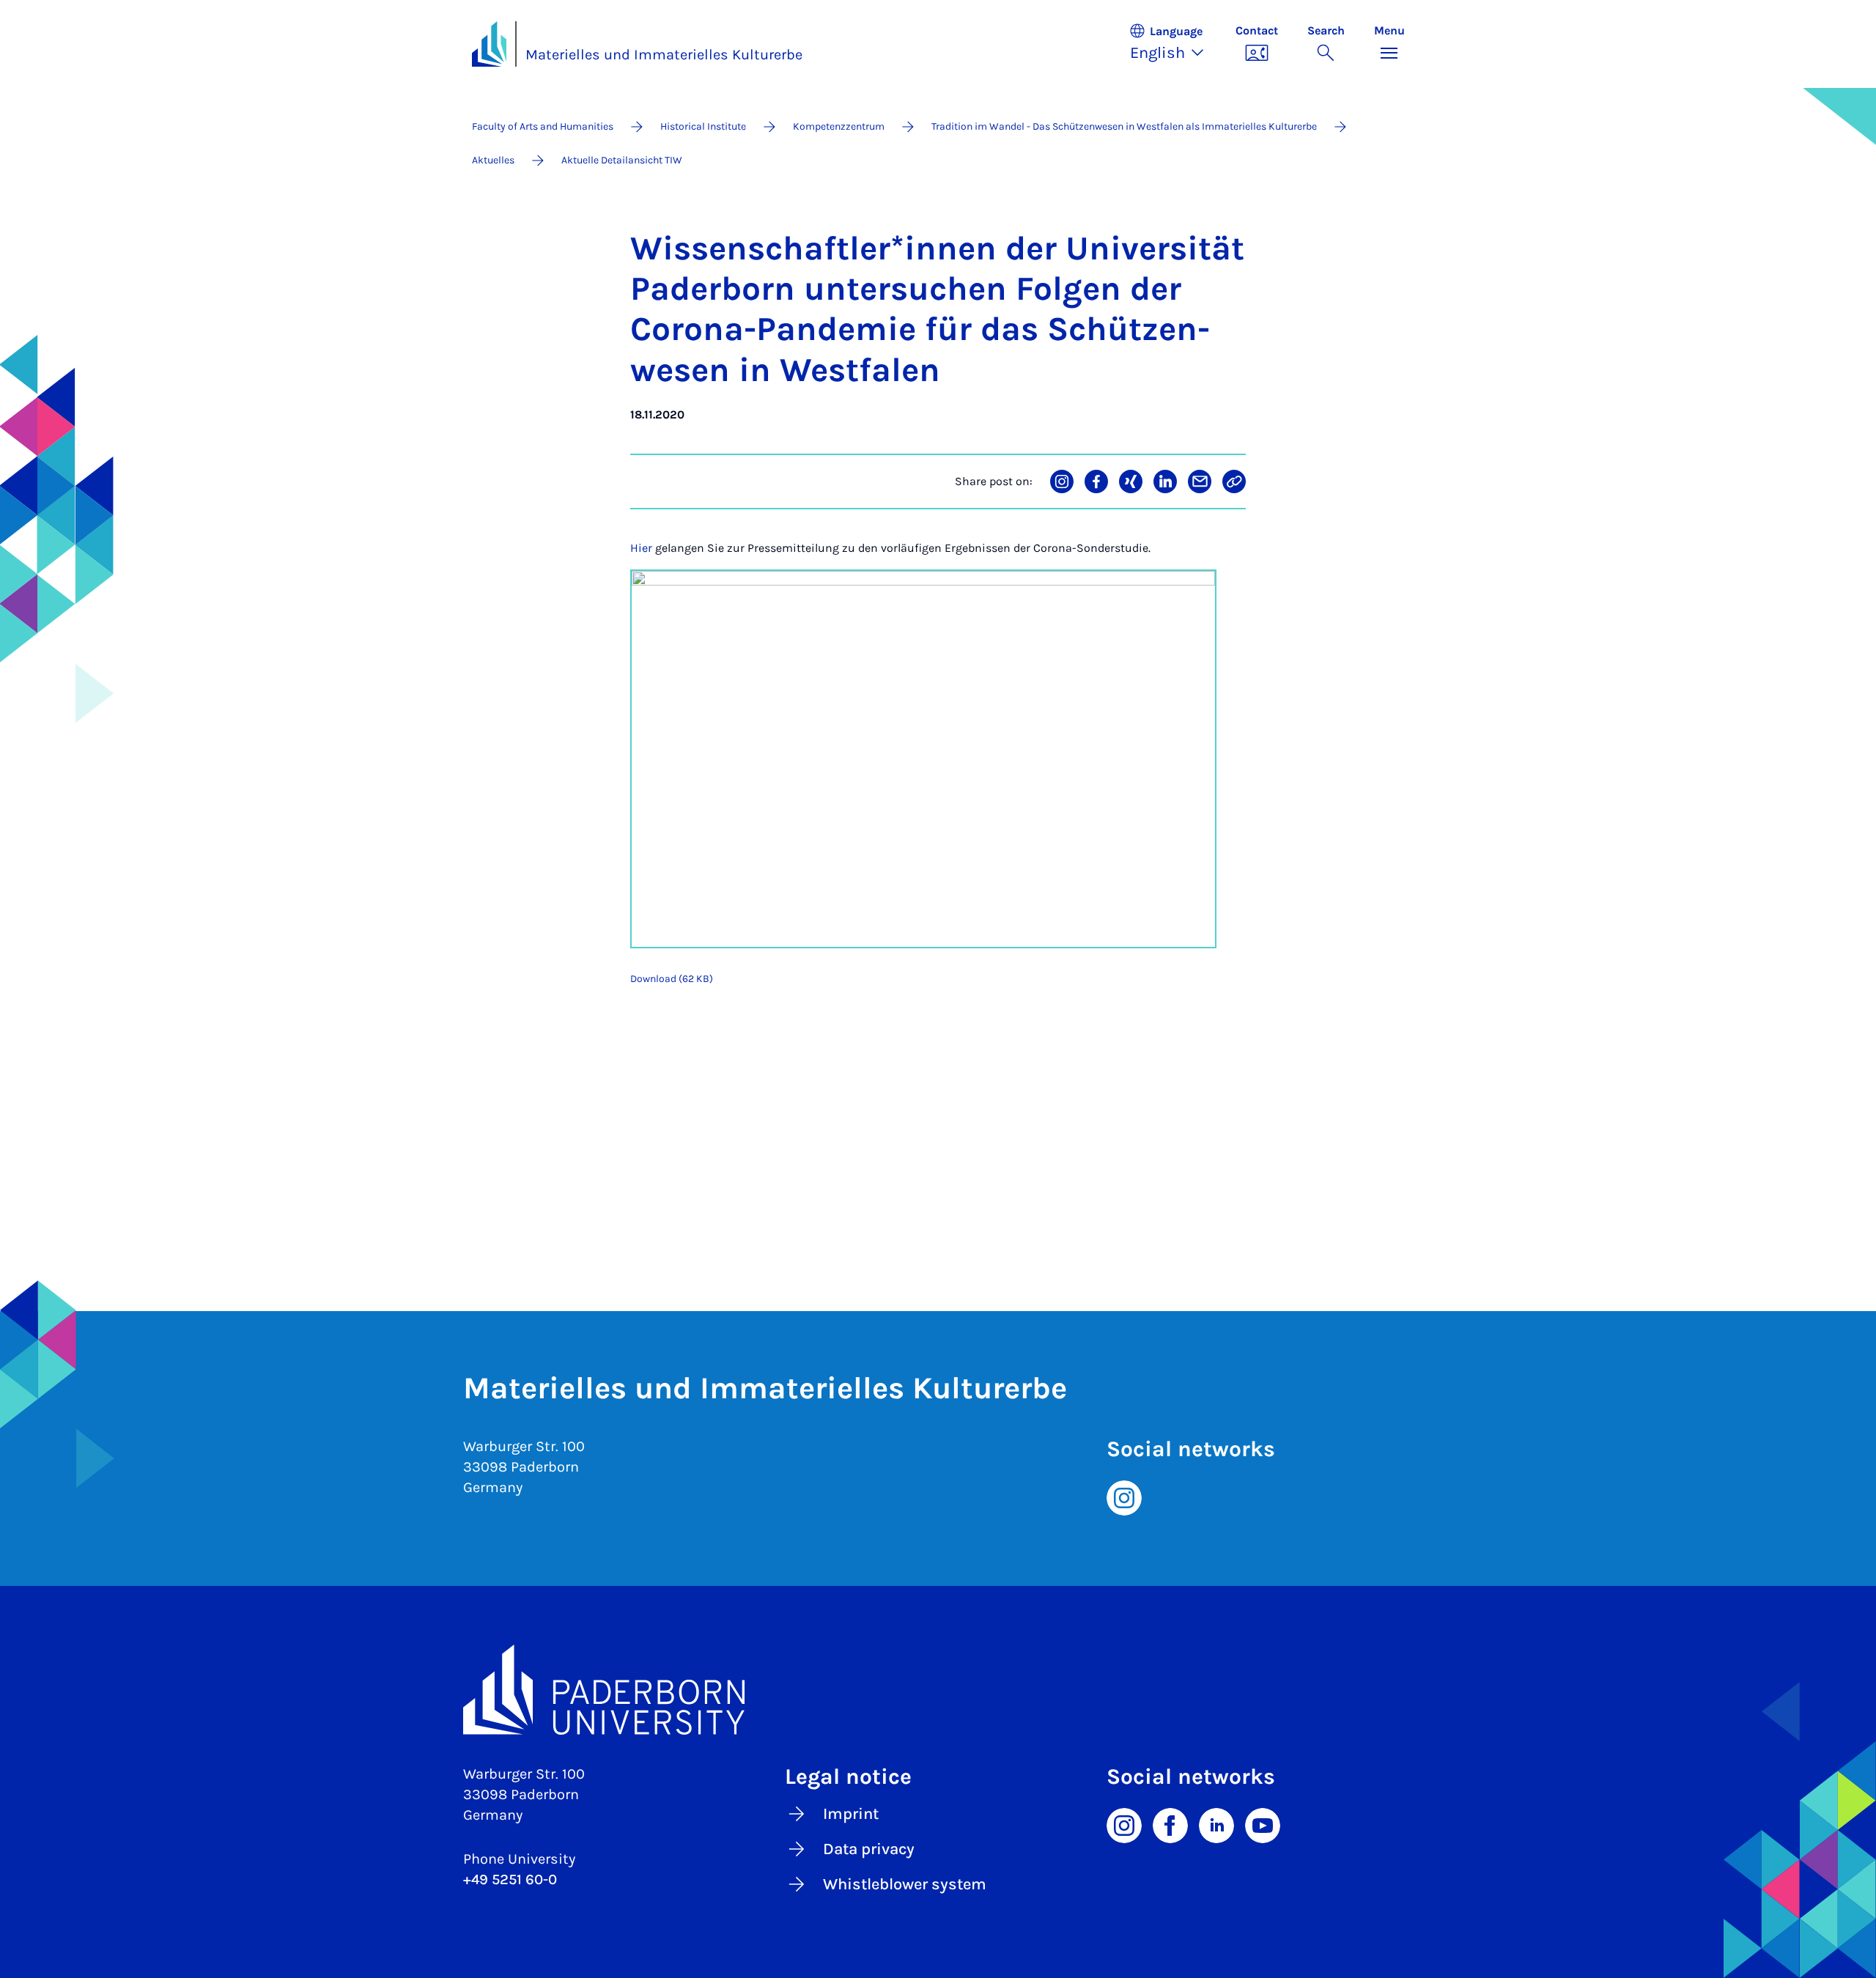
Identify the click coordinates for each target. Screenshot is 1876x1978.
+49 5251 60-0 (510, 1879)
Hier (641, 548)
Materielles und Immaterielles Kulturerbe (664, 55)
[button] (1175, 44)
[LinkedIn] (1216, 1825)
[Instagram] (1124, 1497)
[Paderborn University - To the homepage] (490, 44)
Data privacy (869, 1849)
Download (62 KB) (672, 979)
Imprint (851, 1814)
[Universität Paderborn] (938, 1690)
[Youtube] (1263, 1825)
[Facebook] (1170, 1825)
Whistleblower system (905, 1884)
